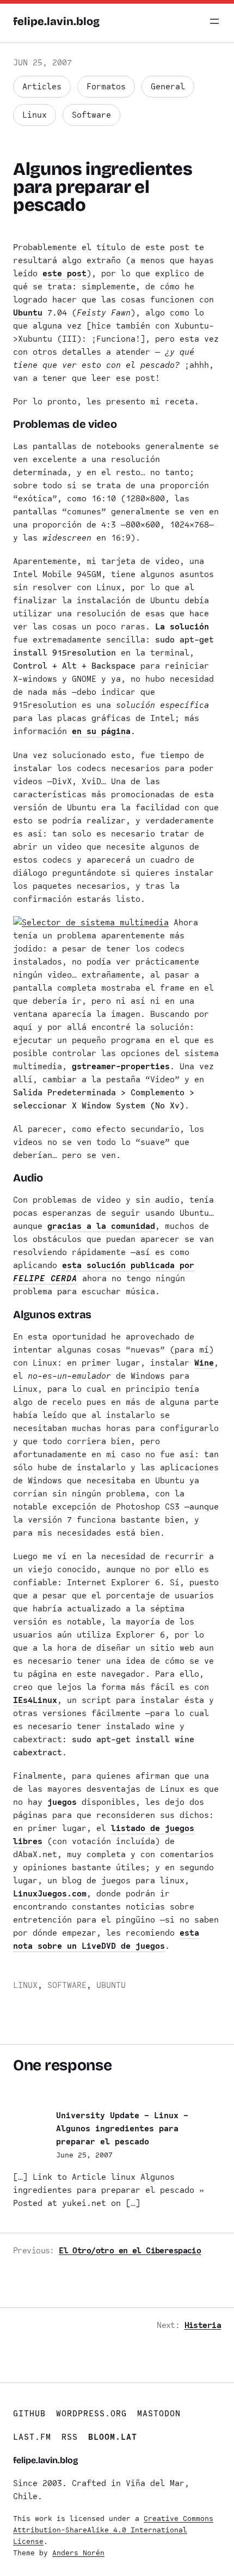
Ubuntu (28, 313)
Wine (204, 1363)
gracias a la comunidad (101, 1226)
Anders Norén (78, 2553)
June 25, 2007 (84, 2155)
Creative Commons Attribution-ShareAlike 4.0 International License (113, 2530)
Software (91, 115)
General (168, 87)
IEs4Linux (35, 1700)
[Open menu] (214, 21)
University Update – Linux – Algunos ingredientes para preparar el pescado (122, 2129)
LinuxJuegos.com (50, 1894)
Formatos (106, 87)
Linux (35, 115)
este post (64, 274)
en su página (101, 731)
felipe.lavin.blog (56, 21)
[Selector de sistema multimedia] (91, 923)
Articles (42, 87)
